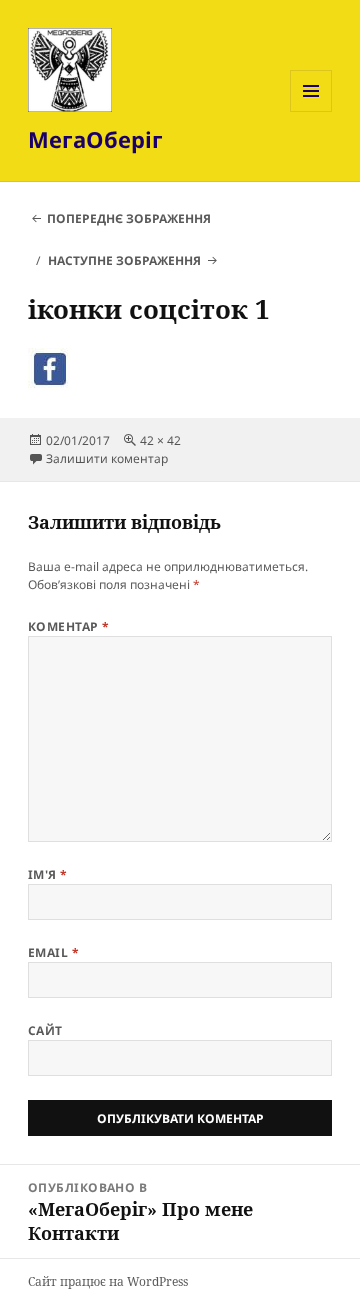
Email (53, 952)
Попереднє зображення (129, 218)
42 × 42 (160, 440)
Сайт (45, 1030)
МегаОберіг (95, 139)
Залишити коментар (107, 458)
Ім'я (48, 874)
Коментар (69, 626)
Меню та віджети (311, 111)
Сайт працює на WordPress (108, 1281)
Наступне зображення (124, 260)
